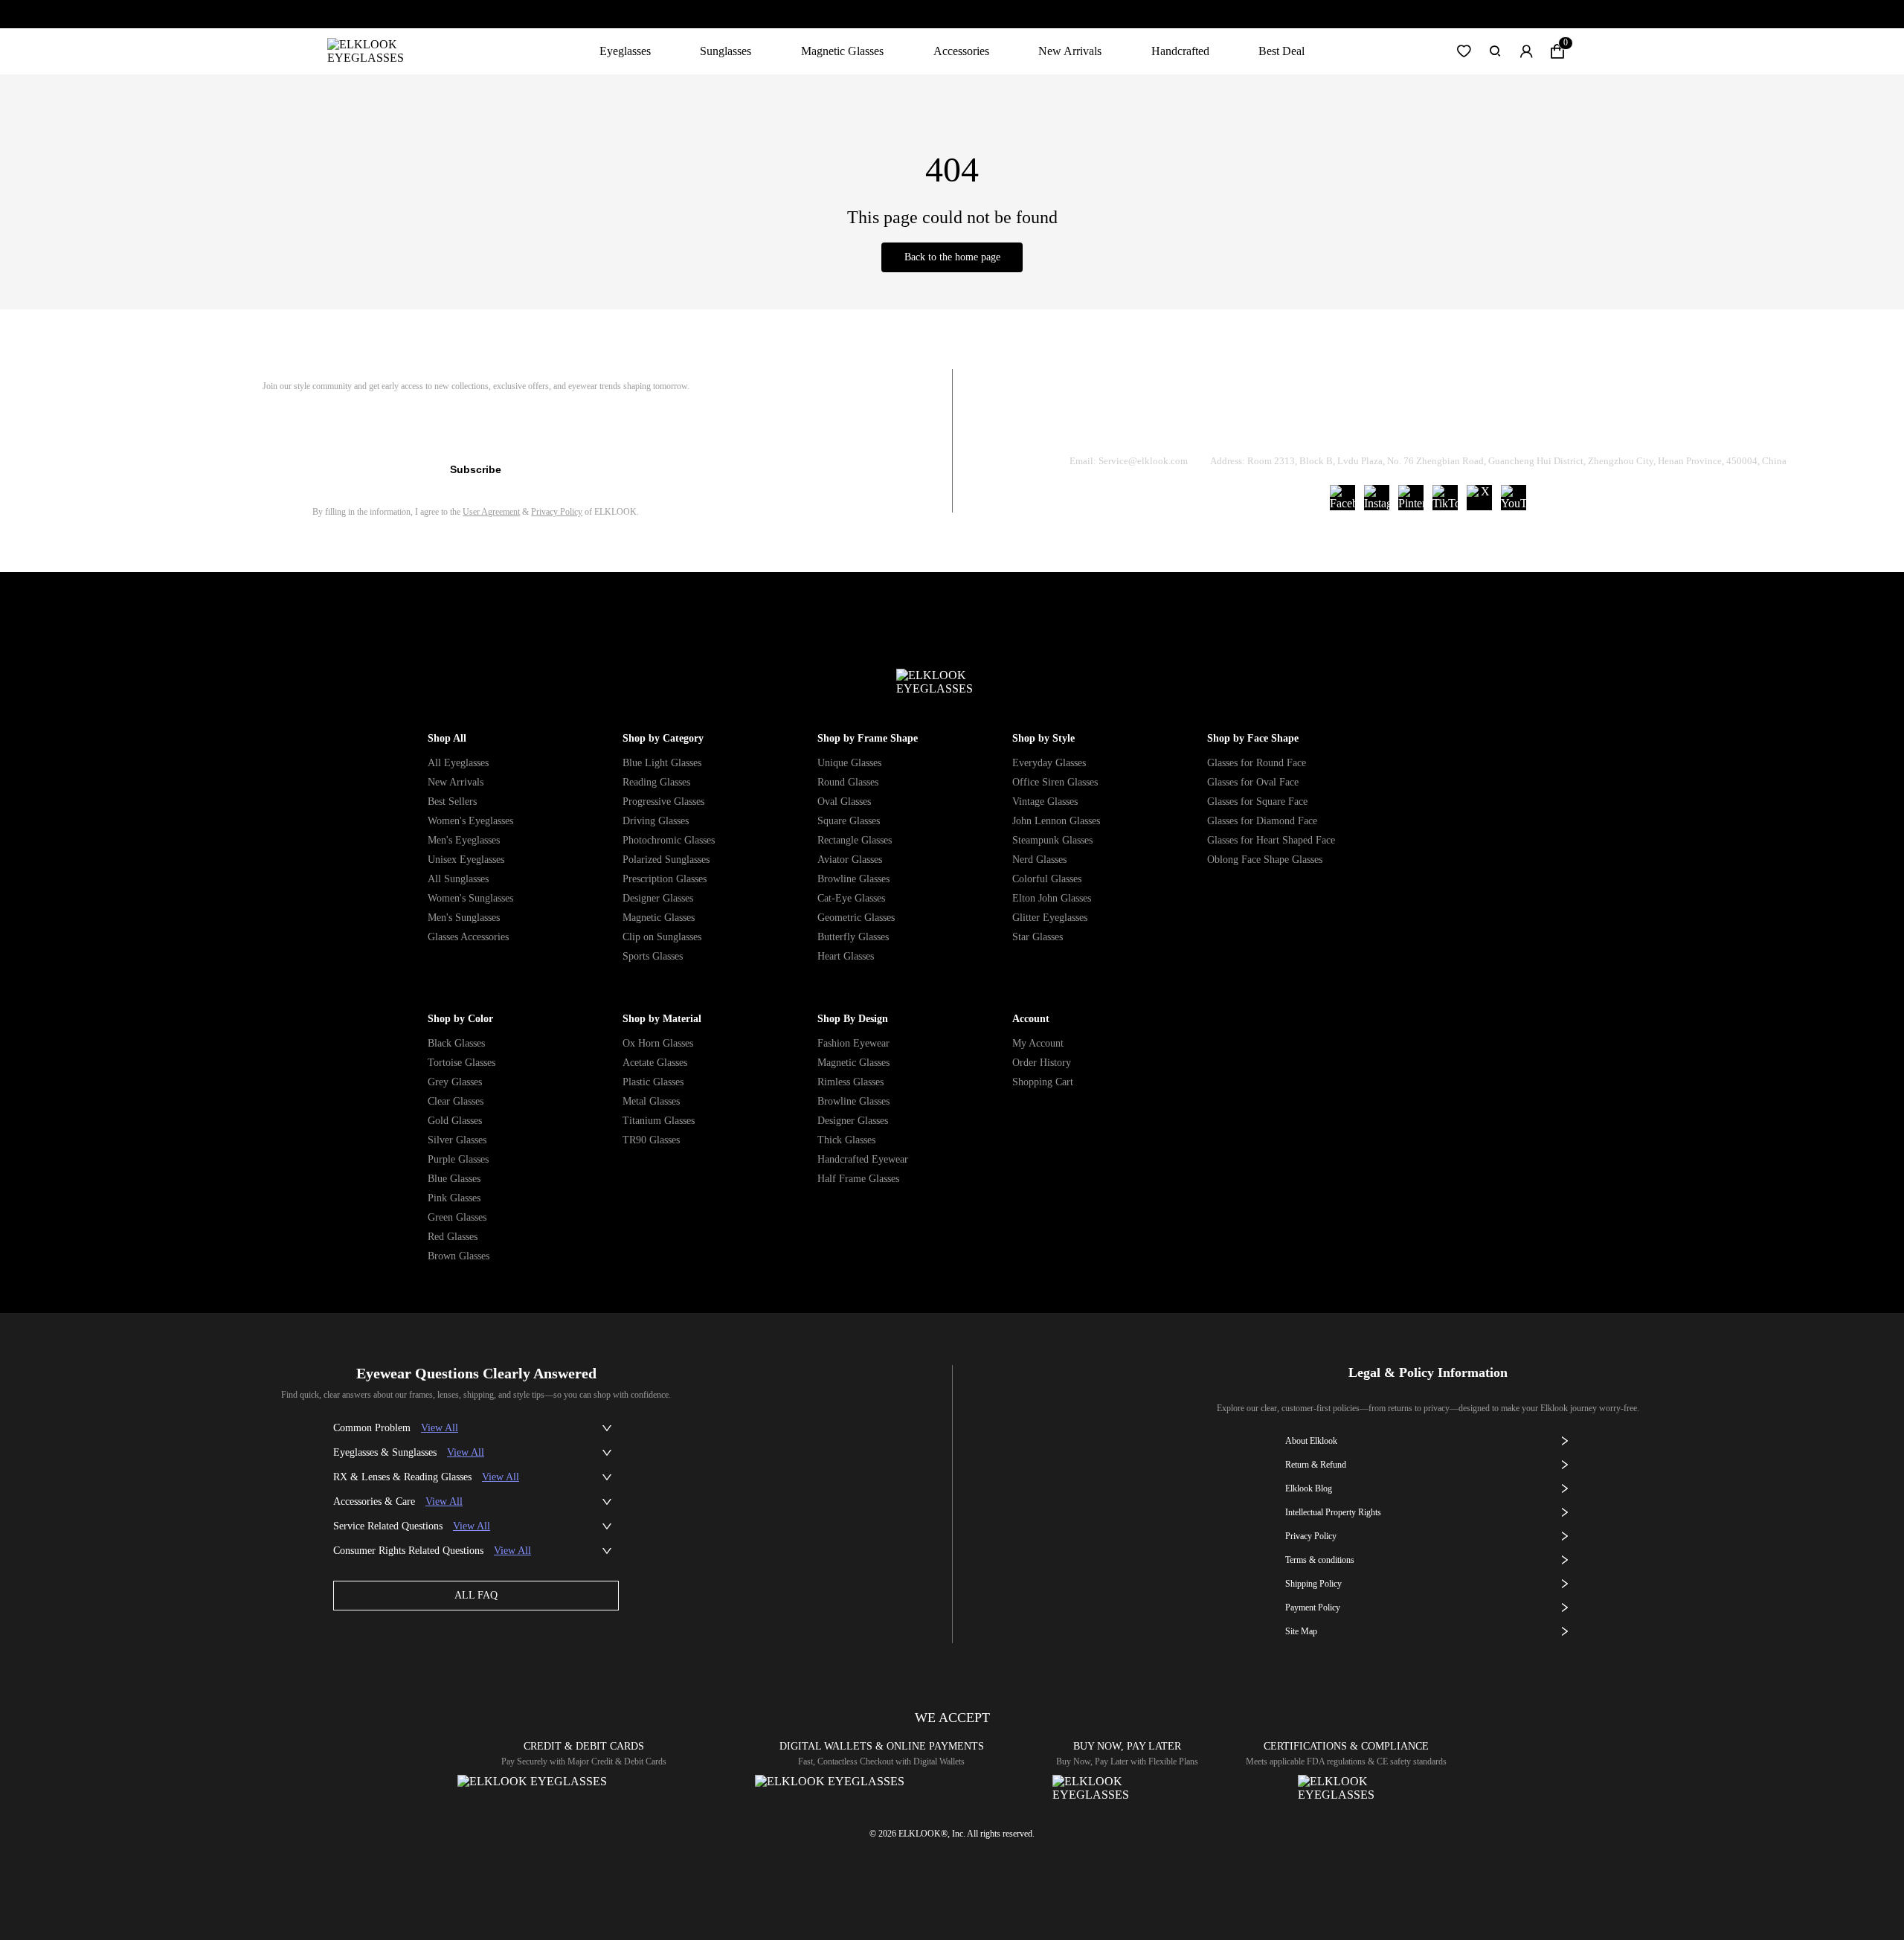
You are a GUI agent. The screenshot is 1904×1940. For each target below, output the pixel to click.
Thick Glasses (846, 1140)
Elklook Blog (1309, 1488)
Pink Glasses (454, 1198)
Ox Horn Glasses (658, 1043)
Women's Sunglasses (470, 898)
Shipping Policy (1495, 423)
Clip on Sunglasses (662, 937)
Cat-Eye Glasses (851, 898)
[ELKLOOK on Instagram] (1377, 498)
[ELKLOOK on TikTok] (1445, 498)
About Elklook (1311, 1441)
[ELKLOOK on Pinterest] (1411, 498)
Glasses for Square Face (1257, 802)
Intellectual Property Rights (1333, 1512)
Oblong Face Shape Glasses (1265, 860)
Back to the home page (952, 257)
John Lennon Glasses (1056, 821)
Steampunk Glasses (1052, 840)
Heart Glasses (846, 956)
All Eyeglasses (458, 763)
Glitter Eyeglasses (1050, 918)
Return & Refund (1370, 423)
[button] (1464, 51)
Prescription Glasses (665, 879)
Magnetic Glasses (842, 51)
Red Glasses (453, 1237)
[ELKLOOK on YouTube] (1514, 498)
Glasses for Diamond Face (1262, 821)
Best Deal (1281, 51)
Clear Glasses (456, 1101)
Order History (1042, 1063)
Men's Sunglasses (464, 918)
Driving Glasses (656, 821)
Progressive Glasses (663, 802)
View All (440, 1428)
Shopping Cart (1043, 1082)
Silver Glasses (457, 1140)
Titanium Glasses (659, 1121)
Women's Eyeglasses (470, 821)
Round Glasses (848, 782)
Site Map (1301, 1631)
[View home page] (377, 51)
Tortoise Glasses (461, 1063)
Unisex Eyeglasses (466, 860)
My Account (1038, 1043)
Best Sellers (452, 802)
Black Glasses (456, 1043)
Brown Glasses (459, 1256)
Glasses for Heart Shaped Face (1271, 840)
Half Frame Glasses (858, 1179)
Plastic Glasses (653, 1082)
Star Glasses (1038, 937)
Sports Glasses (653, 956)
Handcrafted (1180, 51)
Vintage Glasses (1045, 802)
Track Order (1252, 423)
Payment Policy (1313, 1607)
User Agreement (491, 512)
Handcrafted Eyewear (863, 1159)
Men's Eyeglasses (464, 840)
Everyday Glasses (1049, 763)
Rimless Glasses (850, 1082)
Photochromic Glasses (669, 840)
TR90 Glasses (651, 1140)
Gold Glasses (455, 1121)
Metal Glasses (651, 1101)
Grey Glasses (455, 1082)
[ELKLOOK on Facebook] (1342, 498)
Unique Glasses (849, 763)
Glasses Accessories (468, 937)
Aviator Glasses (850, 860)
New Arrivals (1070, 51)
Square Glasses (849, 821)
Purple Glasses (458, 1159)
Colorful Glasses (1047, 879)
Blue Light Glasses (662, 763)
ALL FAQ (476, 1595)
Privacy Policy (557, 512)
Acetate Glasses (655, 1063)
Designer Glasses (658, 898)
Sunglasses (726, 51)
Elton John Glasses (1052, 898)
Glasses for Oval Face (1253, 782)
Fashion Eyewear (853, 1043)
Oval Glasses (844, 802)
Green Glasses (457, 1217)
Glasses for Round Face (1257, 763)
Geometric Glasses (856, 918)
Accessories (961, 51)
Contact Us (1607, 423)
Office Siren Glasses (1055, 782)
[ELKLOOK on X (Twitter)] (1479, 498)
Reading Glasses (656, 782)
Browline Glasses (853, 879)
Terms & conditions (1320, 1560)
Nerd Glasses (1039, 860)
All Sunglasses (458, 879)
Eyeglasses (625, 51)
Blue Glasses (454, 1179)
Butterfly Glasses (853, 937)
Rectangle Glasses (855, 840)
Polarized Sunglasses (666, 860)
